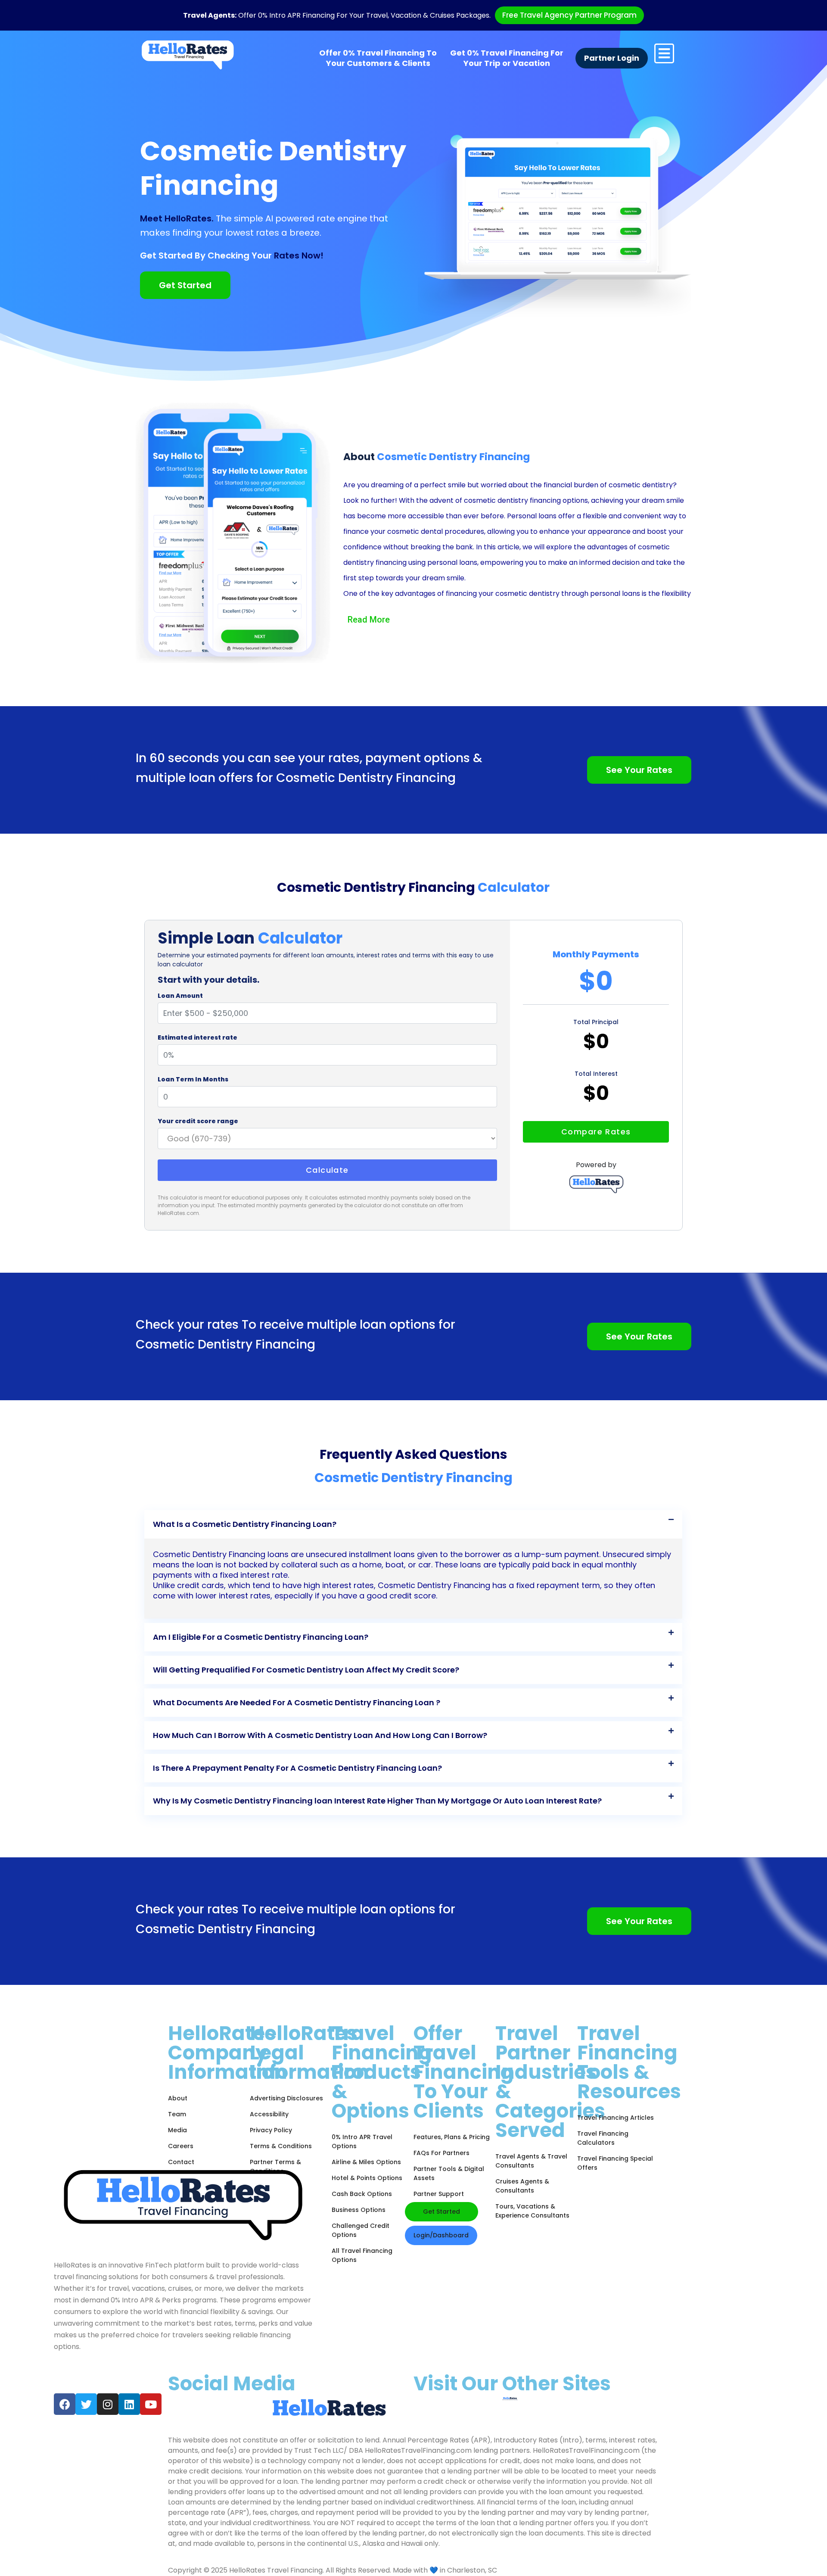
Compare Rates (596, 1132)
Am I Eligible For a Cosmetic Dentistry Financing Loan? (261, 1637)
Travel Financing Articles (616, 2118)
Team (177, 2114)
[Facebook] (65, 2404)
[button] (413, 1524)
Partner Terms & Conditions (275, 2166)
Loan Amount (180, 996)
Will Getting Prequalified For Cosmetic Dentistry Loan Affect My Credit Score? (306, 1670)
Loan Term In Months (193, 1079)
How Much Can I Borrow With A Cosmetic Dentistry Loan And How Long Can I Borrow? (320, 1735)
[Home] (188, 55)
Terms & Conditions (281, 2146)
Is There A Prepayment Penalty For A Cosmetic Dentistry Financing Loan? (297, 1768)
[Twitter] (86, 2404)
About (178, 2098)
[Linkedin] (129, 2404)
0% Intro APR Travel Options (362, 2141)
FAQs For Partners (441, 2153)
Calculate (327, 1170)
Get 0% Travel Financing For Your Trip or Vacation (507, 58)
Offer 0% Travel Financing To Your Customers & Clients (378, 58)
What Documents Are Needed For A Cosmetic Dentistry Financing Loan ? (297, 1702)
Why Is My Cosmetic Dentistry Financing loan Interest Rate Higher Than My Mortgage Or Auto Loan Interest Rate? (377, 1801)
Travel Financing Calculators (603, 2138)
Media (177, 2130)
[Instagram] (108, 2404)
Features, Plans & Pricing (452, 2137)
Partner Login (612, 58)
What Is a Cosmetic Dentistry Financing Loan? (245, 1524)
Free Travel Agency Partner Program (569, 15)
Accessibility (269, 2114)
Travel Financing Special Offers (615, 2163)
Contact (181, 2162)
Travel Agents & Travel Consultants (531, 2161)
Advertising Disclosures (286, 2098)
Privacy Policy (271, 2130)
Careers (181, 2146)
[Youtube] (151, 2404)
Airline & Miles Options (366, 2162)
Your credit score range (198, 1121)
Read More (369, 620)
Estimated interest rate (197, 1037)
